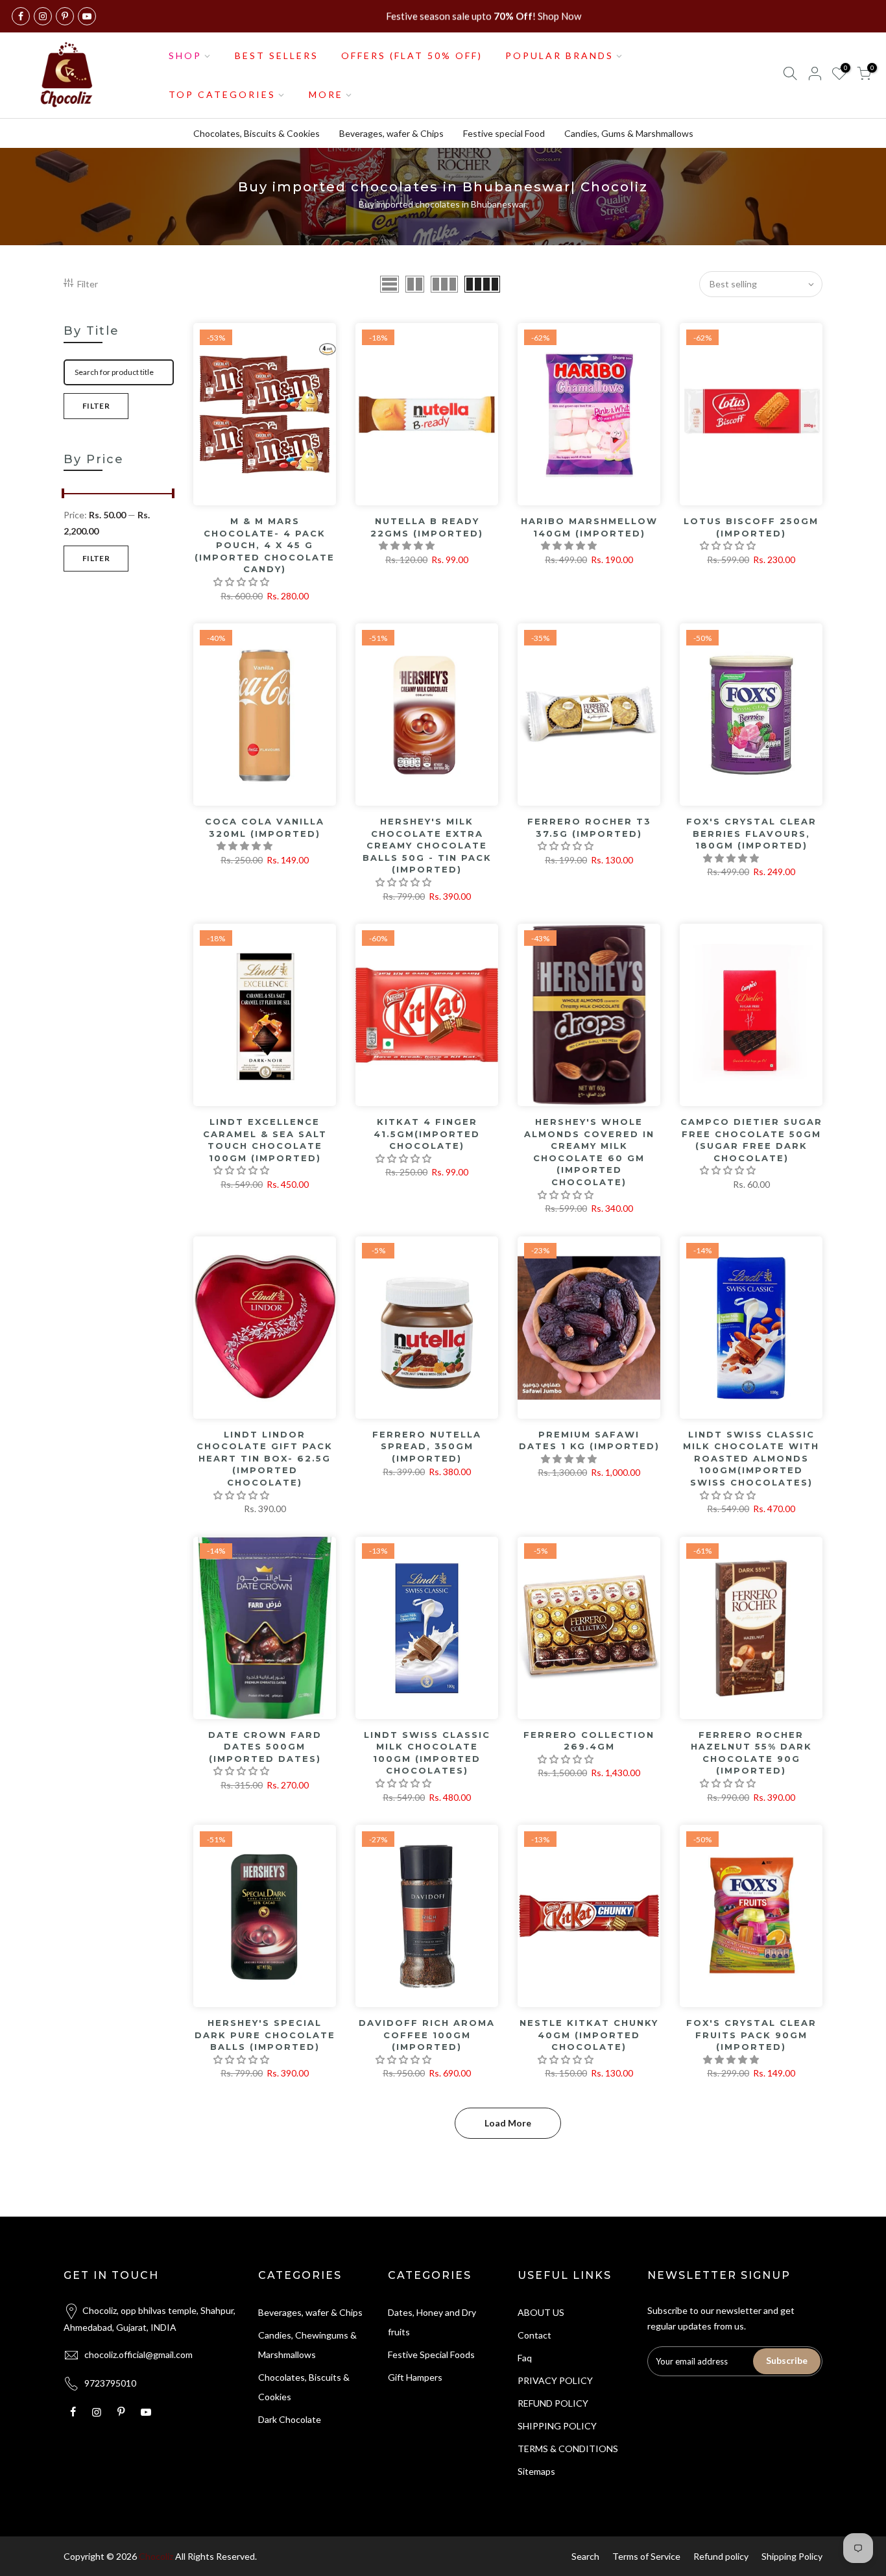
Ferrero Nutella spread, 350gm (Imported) (427, 1446)
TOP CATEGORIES (222, 94)
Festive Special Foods (431, 2354)
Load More (508, 2123)
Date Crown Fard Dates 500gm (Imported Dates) (265, 1747)
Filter (88, 284)
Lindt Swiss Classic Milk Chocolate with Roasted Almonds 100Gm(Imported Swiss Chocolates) (751, 1458)
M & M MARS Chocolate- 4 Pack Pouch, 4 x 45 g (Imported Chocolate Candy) (265, 545)
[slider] (64, 495)
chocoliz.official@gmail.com (138, 2354)
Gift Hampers (415, 2377)
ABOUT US (541, 2312)
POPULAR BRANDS (559, 55)
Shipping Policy (792, 2556)
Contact (534, 2335)
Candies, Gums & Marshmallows (629, 133)
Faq (525, 2358)
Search (585, 2556)
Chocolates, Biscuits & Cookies (257, 133)
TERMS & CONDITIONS (568, 2449)
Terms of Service (646, 2556)
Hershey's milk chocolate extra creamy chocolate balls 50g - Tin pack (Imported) (427, 845)
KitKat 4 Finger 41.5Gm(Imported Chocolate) (427, 1134)
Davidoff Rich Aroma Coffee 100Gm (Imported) (427, 2035)
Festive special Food (504, 133)
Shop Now (559, 16)
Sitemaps (536, 2471)
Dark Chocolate (290, 2419)
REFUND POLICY (553, 2403)
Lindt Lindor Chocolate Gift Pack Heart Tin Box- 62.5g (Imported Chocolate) (265, 1458)
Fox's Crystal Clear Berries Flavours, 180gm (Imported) (751, 833)
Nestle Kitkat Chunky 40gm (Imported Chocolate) (589, 2035)
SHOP (185, 55)
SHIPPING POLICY (557, 2426)
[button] (242, 582)
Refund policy (721, 2556)
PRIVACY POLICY (555, 2380)
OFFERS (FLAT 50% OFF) (412, 55)
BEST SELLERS (277, 55)
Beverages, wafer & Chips (391, 133)
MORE (326, 94)
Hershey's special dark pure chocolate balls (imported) (265, 2035)
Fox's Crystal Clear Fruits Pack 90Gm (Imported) (751, 2035)
